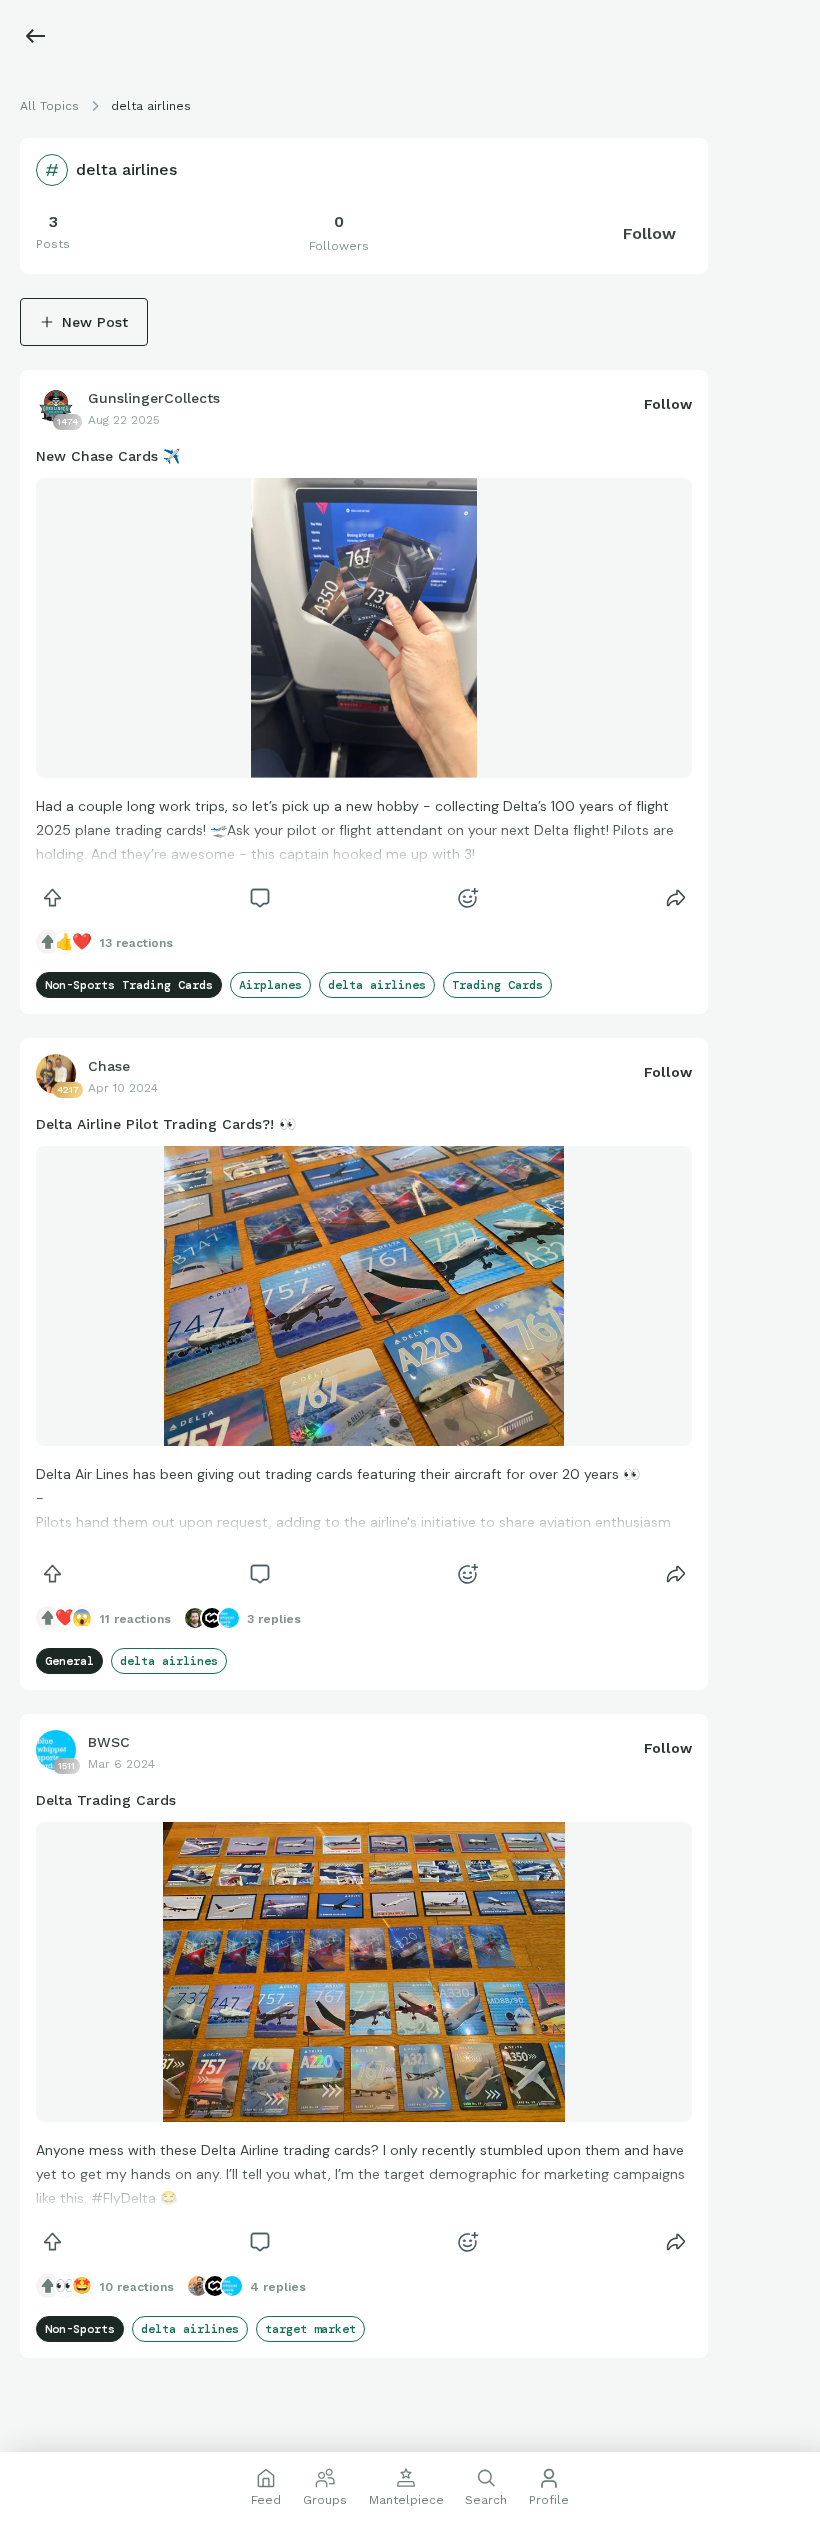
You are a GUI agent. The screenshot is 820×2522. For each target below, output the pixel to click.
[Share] (676, 898)
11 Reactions (135, 1619)
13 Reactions (136, 943)
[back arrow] (36, 36)
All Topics (49, 106)
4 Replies (278, 2287)
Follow (649, 233)
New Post (95, 322)
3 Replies (274, 1619)
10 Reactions (137, 2287)
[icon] (52, 898)
